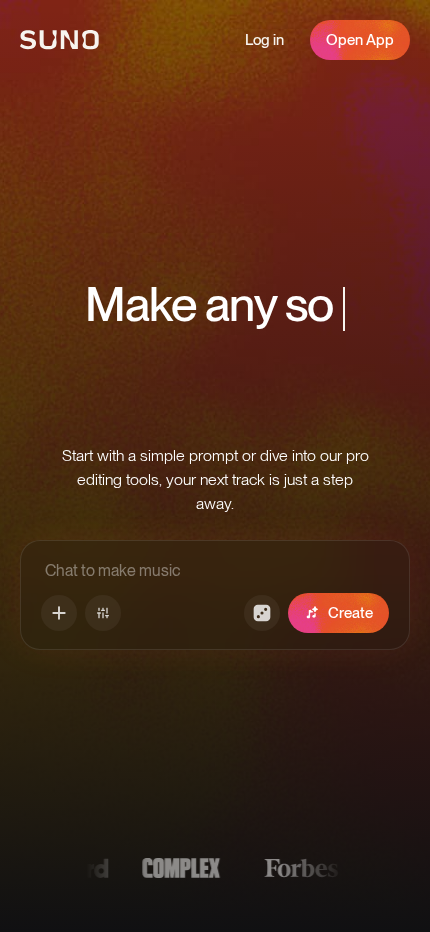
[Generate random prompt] (262, 613)
